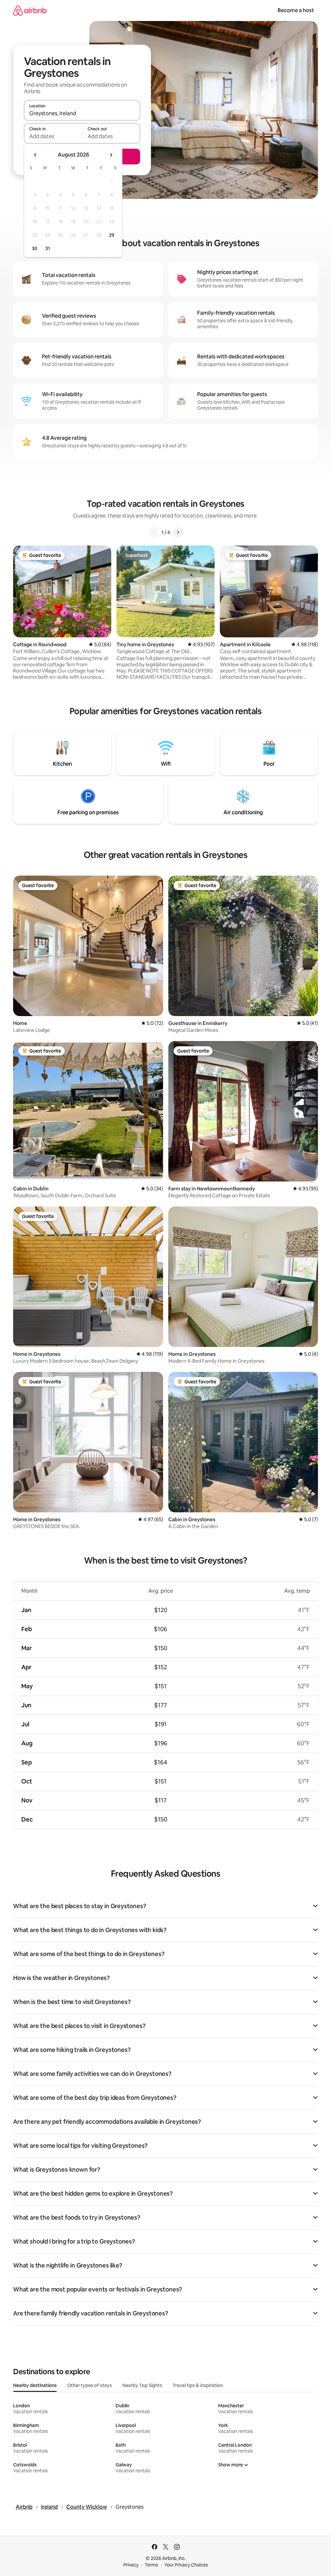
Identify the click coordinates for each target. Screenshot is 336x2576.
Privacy (131, 2565)
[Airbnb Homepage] (30, 10)
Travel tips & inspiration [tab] (198, 2385)
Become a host (296, 10)
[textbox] (53, 136)
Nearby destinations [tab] (35, 2385)
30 (35, 248)
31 (48, 248)
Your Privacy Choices (186, 2565)
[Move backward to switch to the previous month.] (35, 155)
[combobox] (82, 113)
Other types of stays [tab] (90, 2385)
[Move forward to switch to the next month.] (111, 155)
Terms (151, 2565)
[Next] (178, 532)
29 (112, 235)
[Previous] (154, 532)
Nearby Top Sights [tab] (142, 2385)
